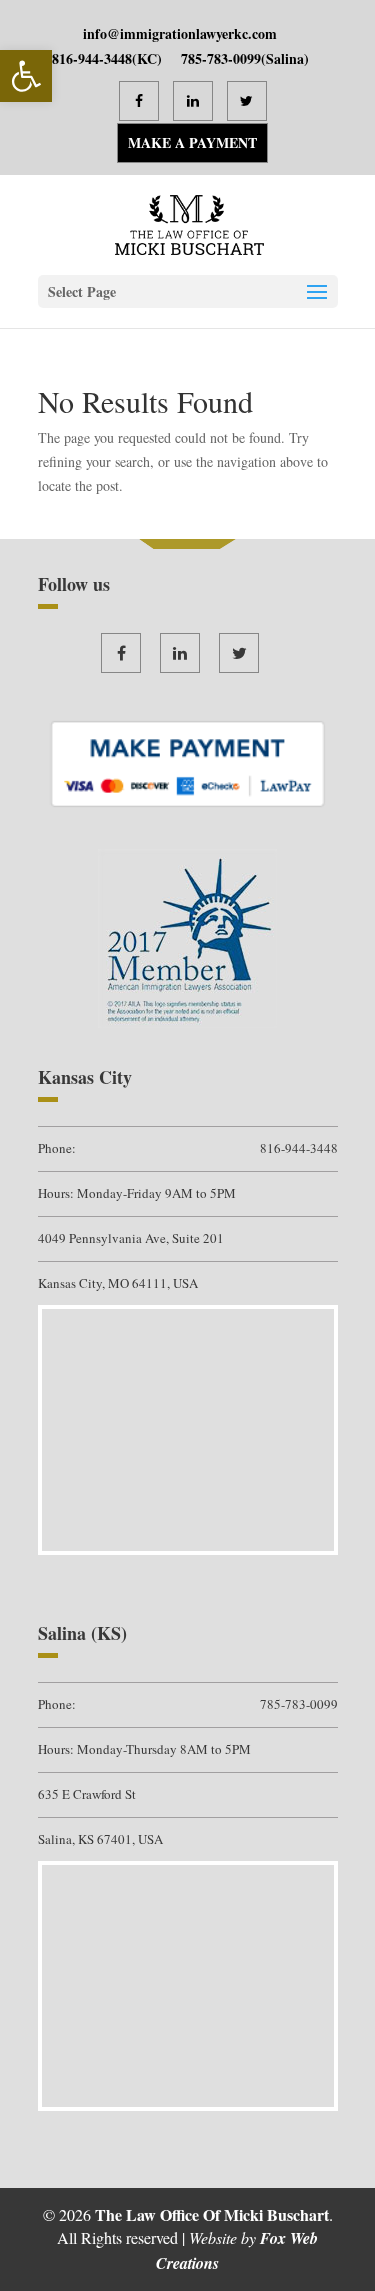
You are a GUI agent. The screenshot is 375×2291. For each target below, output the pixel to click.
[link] (26, 76)
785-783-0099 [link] (221, 58)
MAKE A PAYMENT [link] (192, 142)
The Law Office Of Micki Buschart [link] (212, 2214)
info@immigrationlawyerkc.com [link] (180, 33)
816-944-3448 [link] (92, 58)
